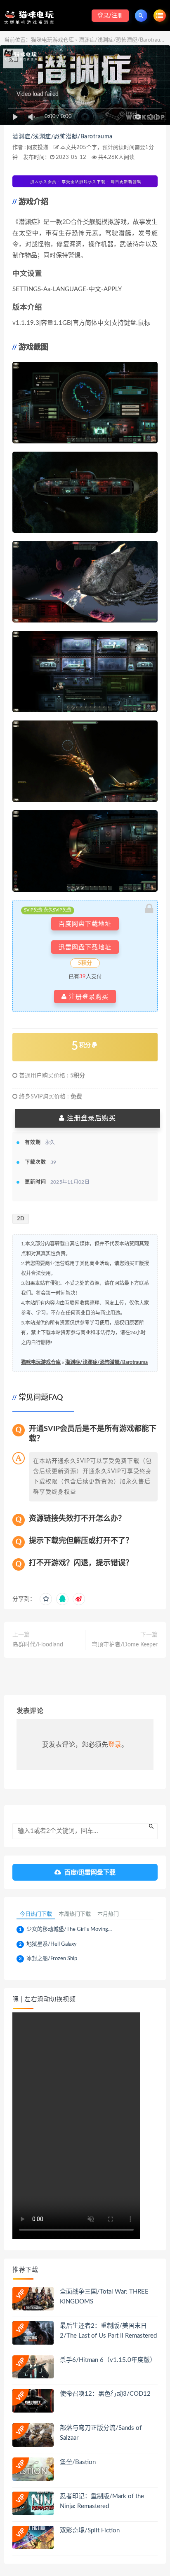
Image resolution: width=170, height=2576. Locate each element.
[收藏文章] (46, 1599)
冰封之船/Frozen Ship (52, 1959)
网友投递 (38, 148)
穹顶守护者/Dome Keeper (125, 1645)
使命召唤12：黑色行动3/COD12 (105, 2394)
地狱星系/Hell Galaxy (52, 1944)
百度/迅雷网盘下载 (90, 1872)
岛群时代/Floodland (38, 1645)
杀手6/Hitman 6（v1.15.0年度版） (108, 2360)
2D (21, 1219)
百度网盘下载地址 (85, 924)
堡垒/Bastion (78, 2462)
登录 (115, 1745)
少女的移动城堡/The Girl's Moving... (69, 1929)
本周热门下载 (75, 1914)
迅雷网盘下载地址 (85, 947)
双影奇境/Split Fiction (90, 2531)
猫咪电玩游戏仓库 (52, 40)
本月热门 (108, 1914)
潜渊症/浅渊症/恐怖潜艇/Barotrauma (63, 137)
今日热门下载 (36, 1914)
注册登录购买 (88, 997)
